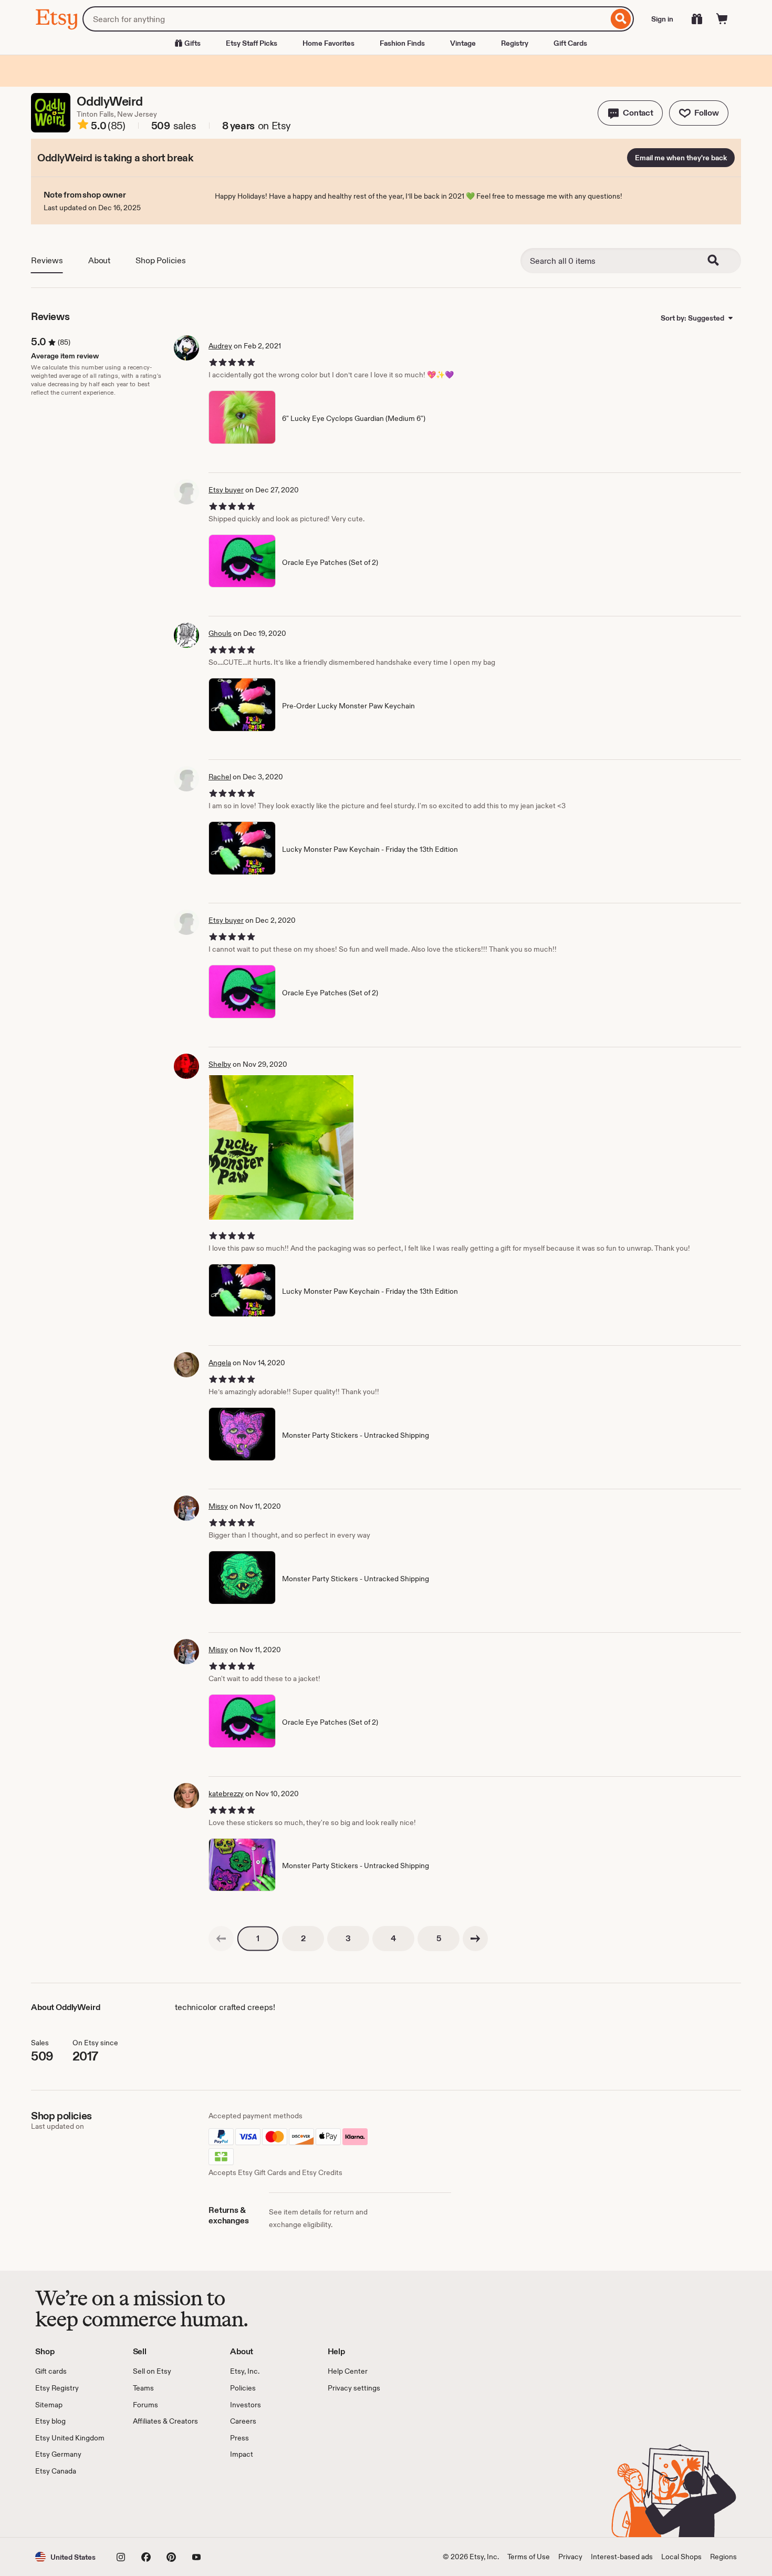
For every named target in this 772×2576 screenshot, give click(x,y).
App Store (71, 2507)
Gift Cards (570, 43)
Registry (515, 43)
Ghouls (220, 633)
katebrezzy (226, 1794)
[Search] (621, 19)
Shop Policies (161, 260)
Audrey (220, 346)
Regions (723, 2557)
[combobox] (345, 19)
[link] (221, 1939)
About (99, 260)
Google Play (150, 2507)
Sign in (662, 19)
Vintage (463, 43)
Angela (220, 1363)
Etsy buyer (226, 490)
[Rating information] (83, 126)
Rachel (220, 777)
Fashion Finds (402, 43)
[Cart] (722, 19)
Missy (218, 1506)
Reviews (47, 260)
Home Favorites (328, 43)
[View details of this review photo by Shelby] (281, 1147)
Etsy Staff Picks (252, 43)
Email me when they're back (681, 158)
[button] (630, 113)
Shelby (220, 1064)
